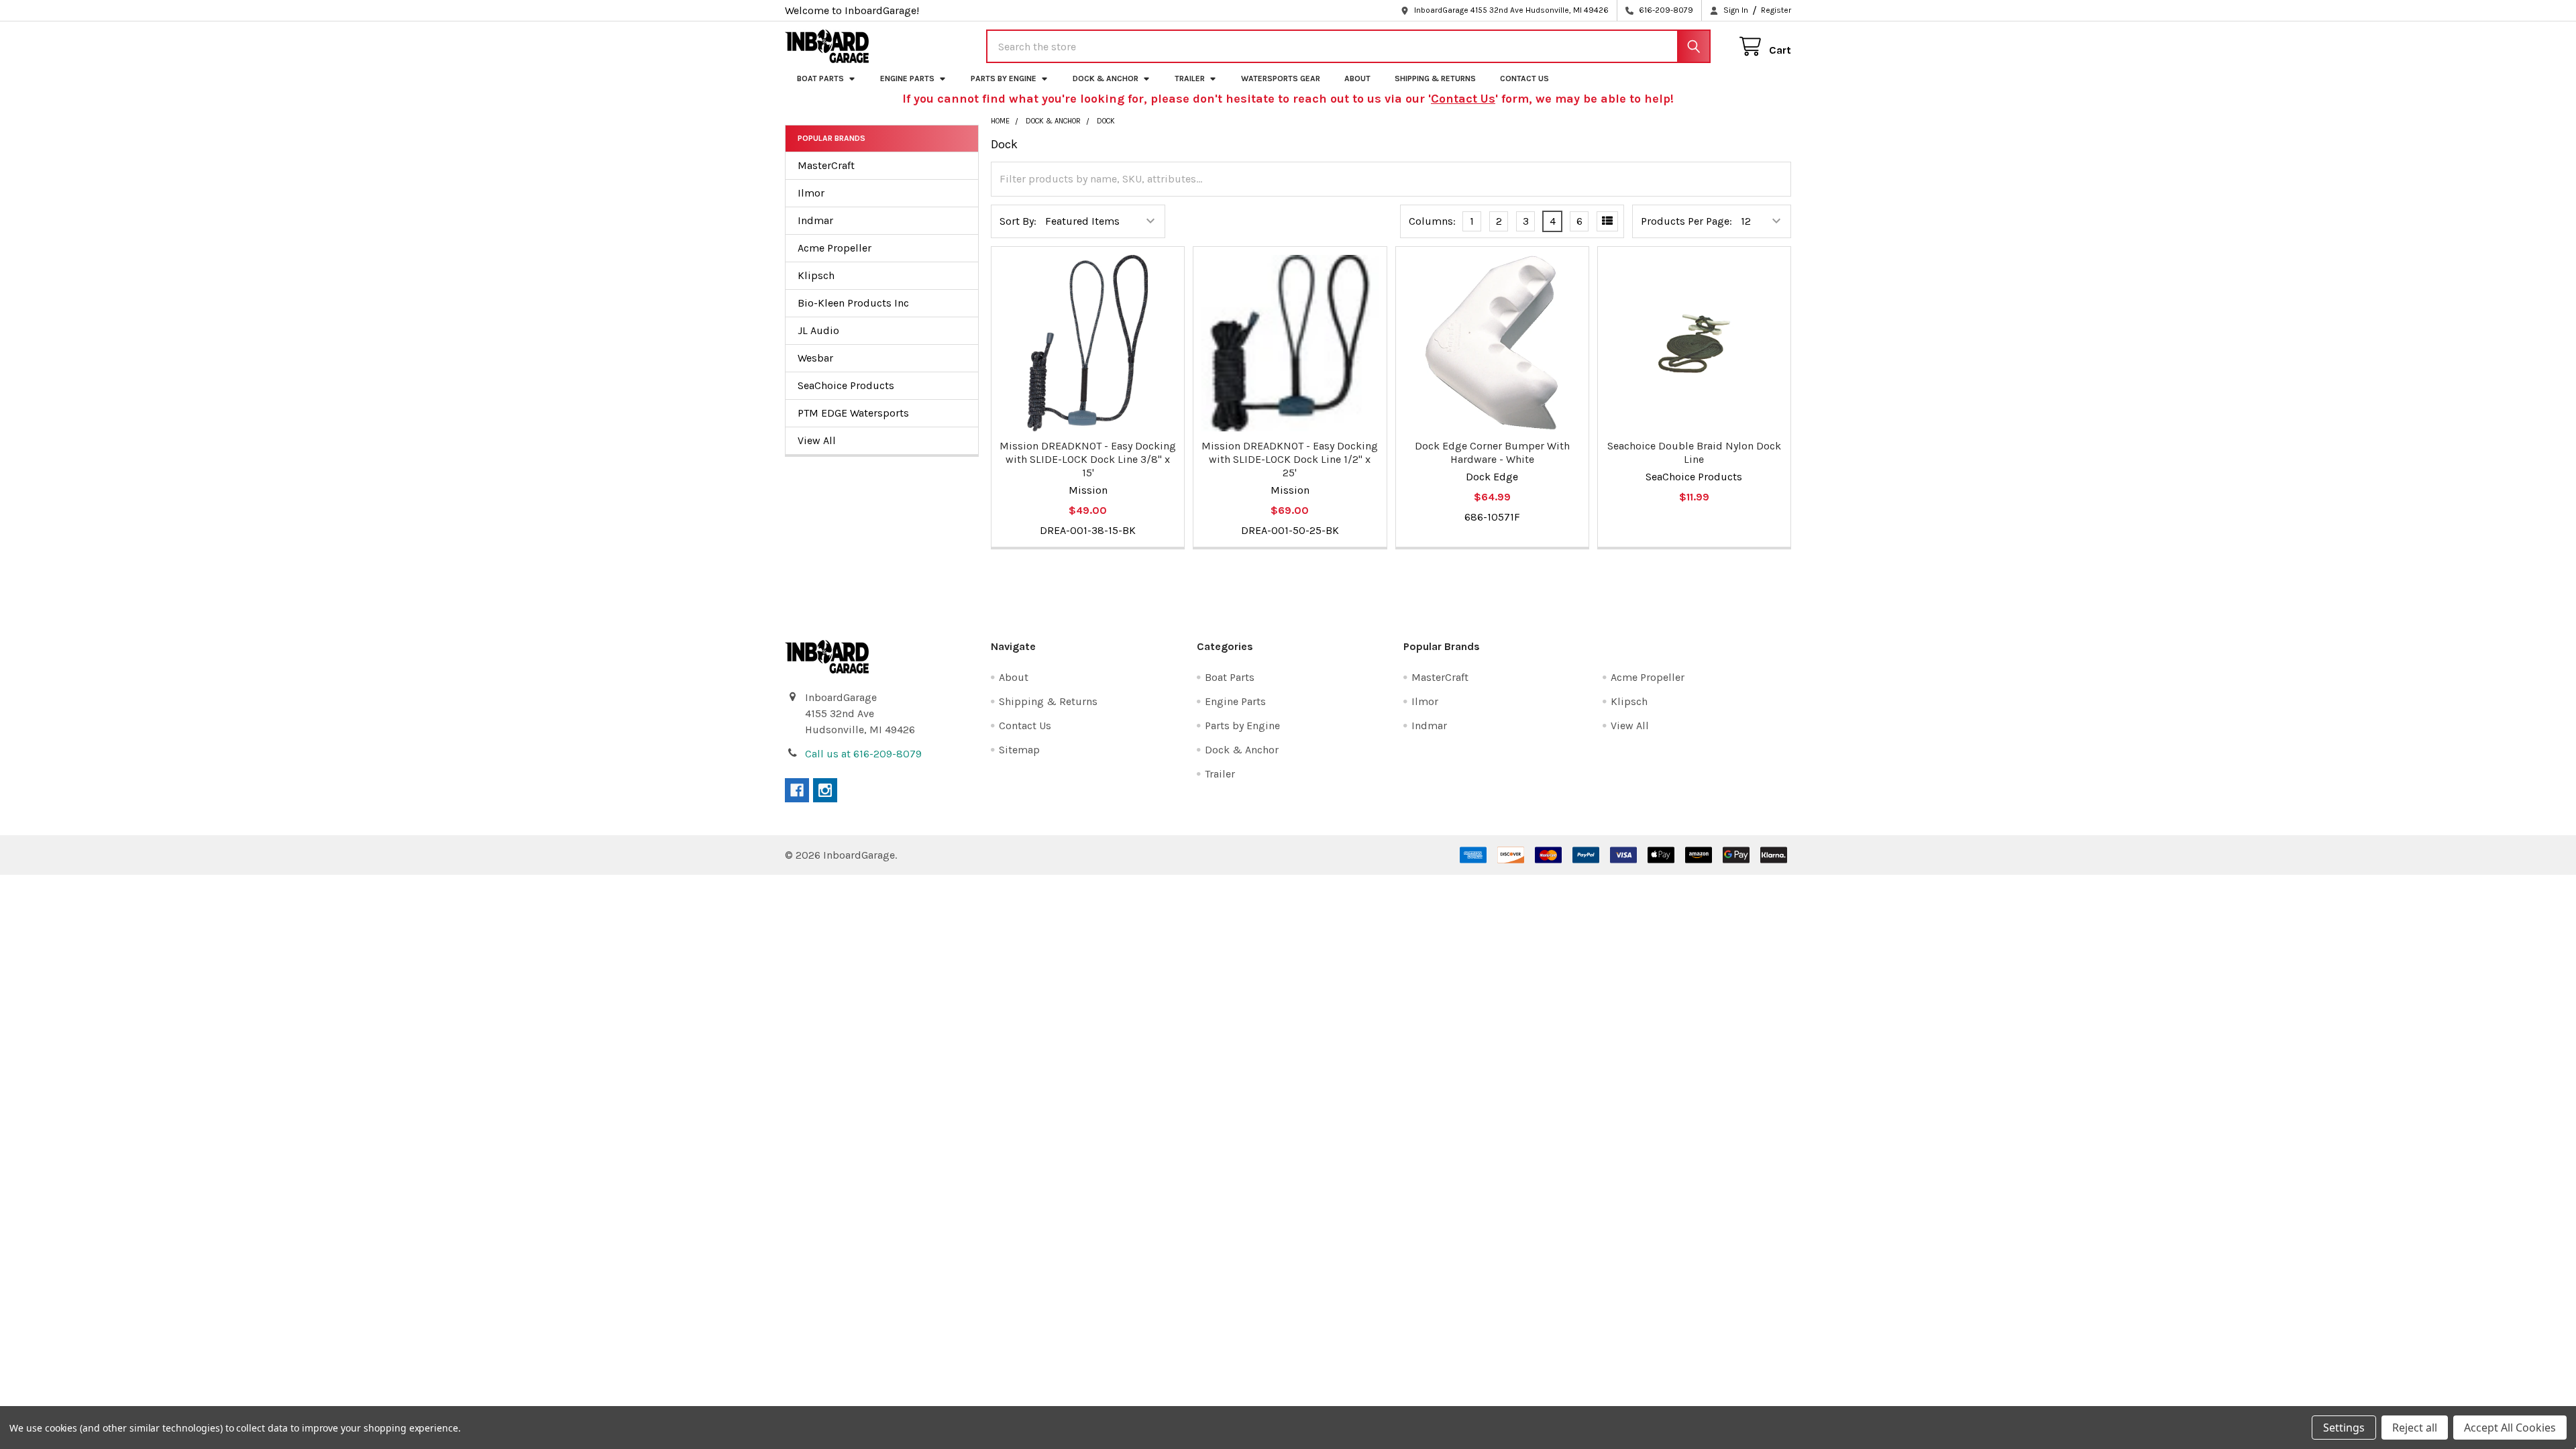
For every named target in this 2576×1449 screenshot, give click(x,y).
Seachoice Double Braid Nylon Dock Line (1694, 452)
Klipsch (816, 275)
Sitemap (1019, 750)
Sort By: (1018, 221)
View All (817, 440)
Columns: (1432, 221)
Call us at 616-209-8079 (863, 754)
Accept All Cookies (2510, 1428)
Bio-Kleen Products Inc (853, 303)
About (1357, 78)
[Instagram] (825, 790)
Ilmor (811, 193)
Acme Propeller (835, 248)
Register (1776, 10)
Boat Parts (820, 78)
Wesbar (815, 358)
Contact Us (1524, 78)
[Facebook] (797, 790)
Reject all (2415, 1428)
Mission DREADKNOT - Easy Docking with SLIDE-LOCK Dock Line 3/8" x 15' (1088, 459)
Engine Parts (907, 78)
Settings (2344, 1428)
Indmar (815, 220)
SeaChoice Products (846, 385)
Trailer (1190, 78)
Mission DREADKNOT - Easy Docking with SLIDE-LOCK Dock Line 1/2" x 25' (1290, 459)
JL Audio (818, 330)
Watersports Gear (1281, 78)
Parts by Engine (1004, 78)
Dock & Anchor (1106, 78)
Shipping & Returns (1435, 78)
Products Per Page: (1686, 221)
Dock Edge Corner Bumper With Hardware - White (1492, 452)
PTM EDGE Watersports (853, 413)
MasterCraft (826, 165)
